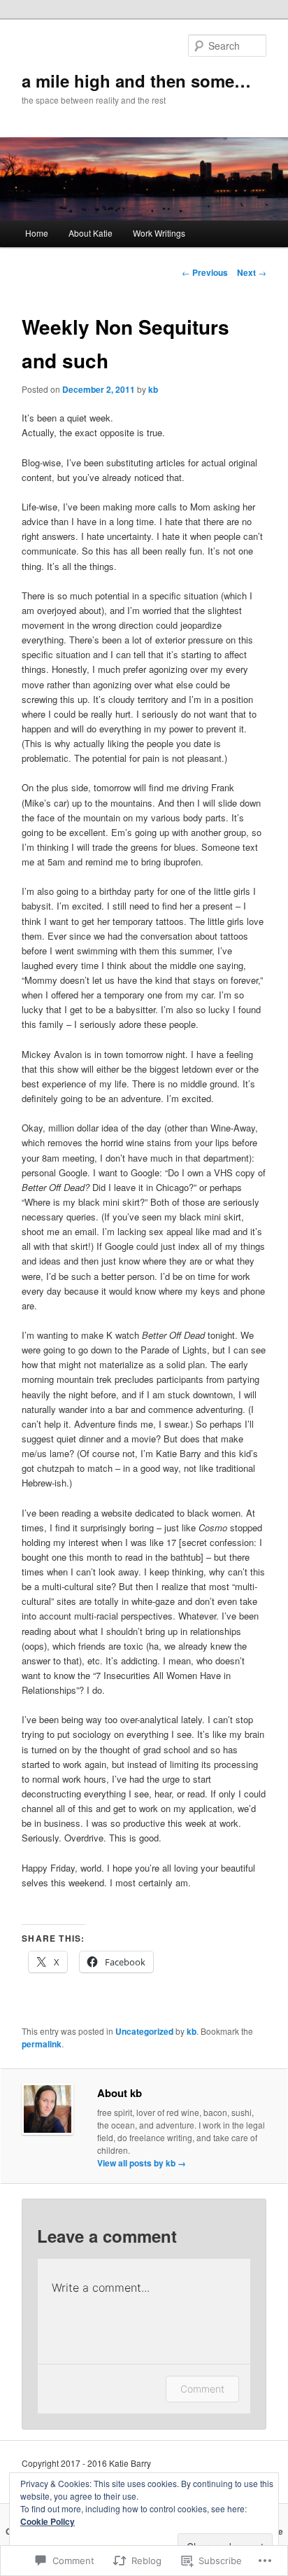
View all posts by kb (142, 2163)
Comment (202, 2389)
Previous (205, 272)
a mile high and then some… (136, 81)
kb (153, 389)
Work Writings (159, 233)
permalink (42, 2044)
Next (252, 272)
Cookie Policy (48, 2521)
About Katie (91, 233)
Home (37, 233)
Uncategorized (144, 2031)
